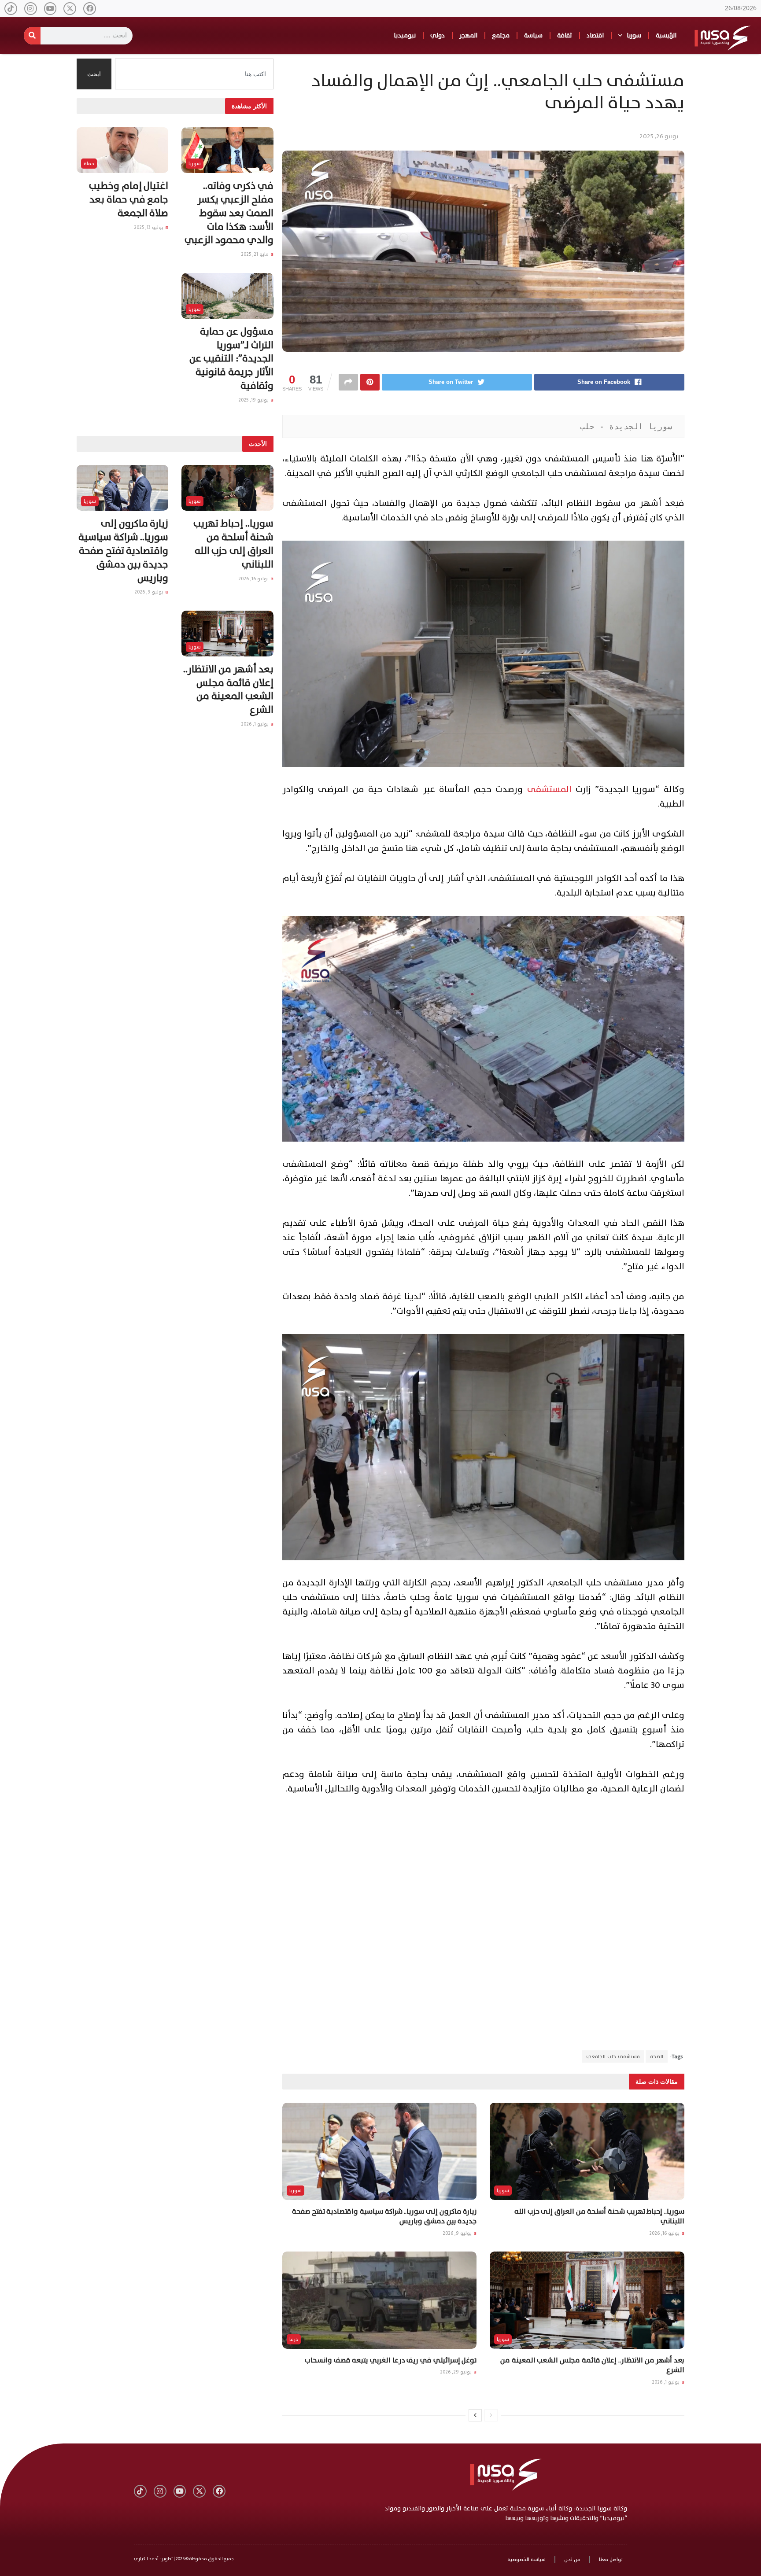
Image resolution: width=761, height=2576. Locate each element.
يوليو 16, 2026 (665, 2233)
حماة (89, 164)
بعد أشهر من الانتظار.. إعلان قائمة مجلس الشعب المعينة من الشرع (592, 2365)
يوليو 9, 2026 (458, 2233)
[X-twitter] (70, 9)
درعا (294, 2339)
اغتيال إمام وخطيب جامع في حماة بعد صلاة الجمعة (129, 200)
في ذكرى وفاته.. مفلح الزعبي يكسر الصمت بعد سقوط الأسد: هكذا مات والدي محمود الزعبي (229, 213)
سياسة (533, 35)
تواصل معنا (611, 2559)
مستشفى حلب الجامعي (613, 2056)
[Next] (475, 2415)
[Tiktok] (11, 9)
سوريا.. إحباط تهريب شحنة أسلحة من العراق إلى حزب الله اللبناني (599, 2216)
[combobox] (194, 74)
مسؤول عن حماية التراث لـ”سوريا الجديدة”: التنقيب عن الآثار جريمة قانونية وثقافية (231, 359)
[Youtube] (50, 9)
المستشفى (549, 789)
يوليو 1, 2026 (666, 2382)
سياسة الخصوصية (526, 2559)
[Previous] (491, 2415)
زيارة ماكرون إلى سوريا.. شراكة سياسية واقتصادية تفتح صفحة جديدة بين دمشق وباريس (384, 2216)
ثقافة (565, 35)
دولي (438, 35)
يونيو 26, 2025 (659, 136)
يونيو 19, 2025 (254, 400)
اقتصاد (595, 35)
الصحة (657, 2056)
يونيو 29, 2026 (456, 2372)
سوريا (634, 35)
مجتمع (501, 35)
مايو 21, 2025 (255, 254)
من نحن (572, 2559)
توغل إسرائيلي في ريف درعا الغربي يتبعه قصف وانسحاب (391, 2360)
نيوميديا (405, 35)
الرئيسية (666, 35)
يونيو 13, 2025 (149, 227)
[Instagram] (31, 9)
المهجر (468, 35)
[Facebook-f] (90, 9)
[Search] (32, 36)
